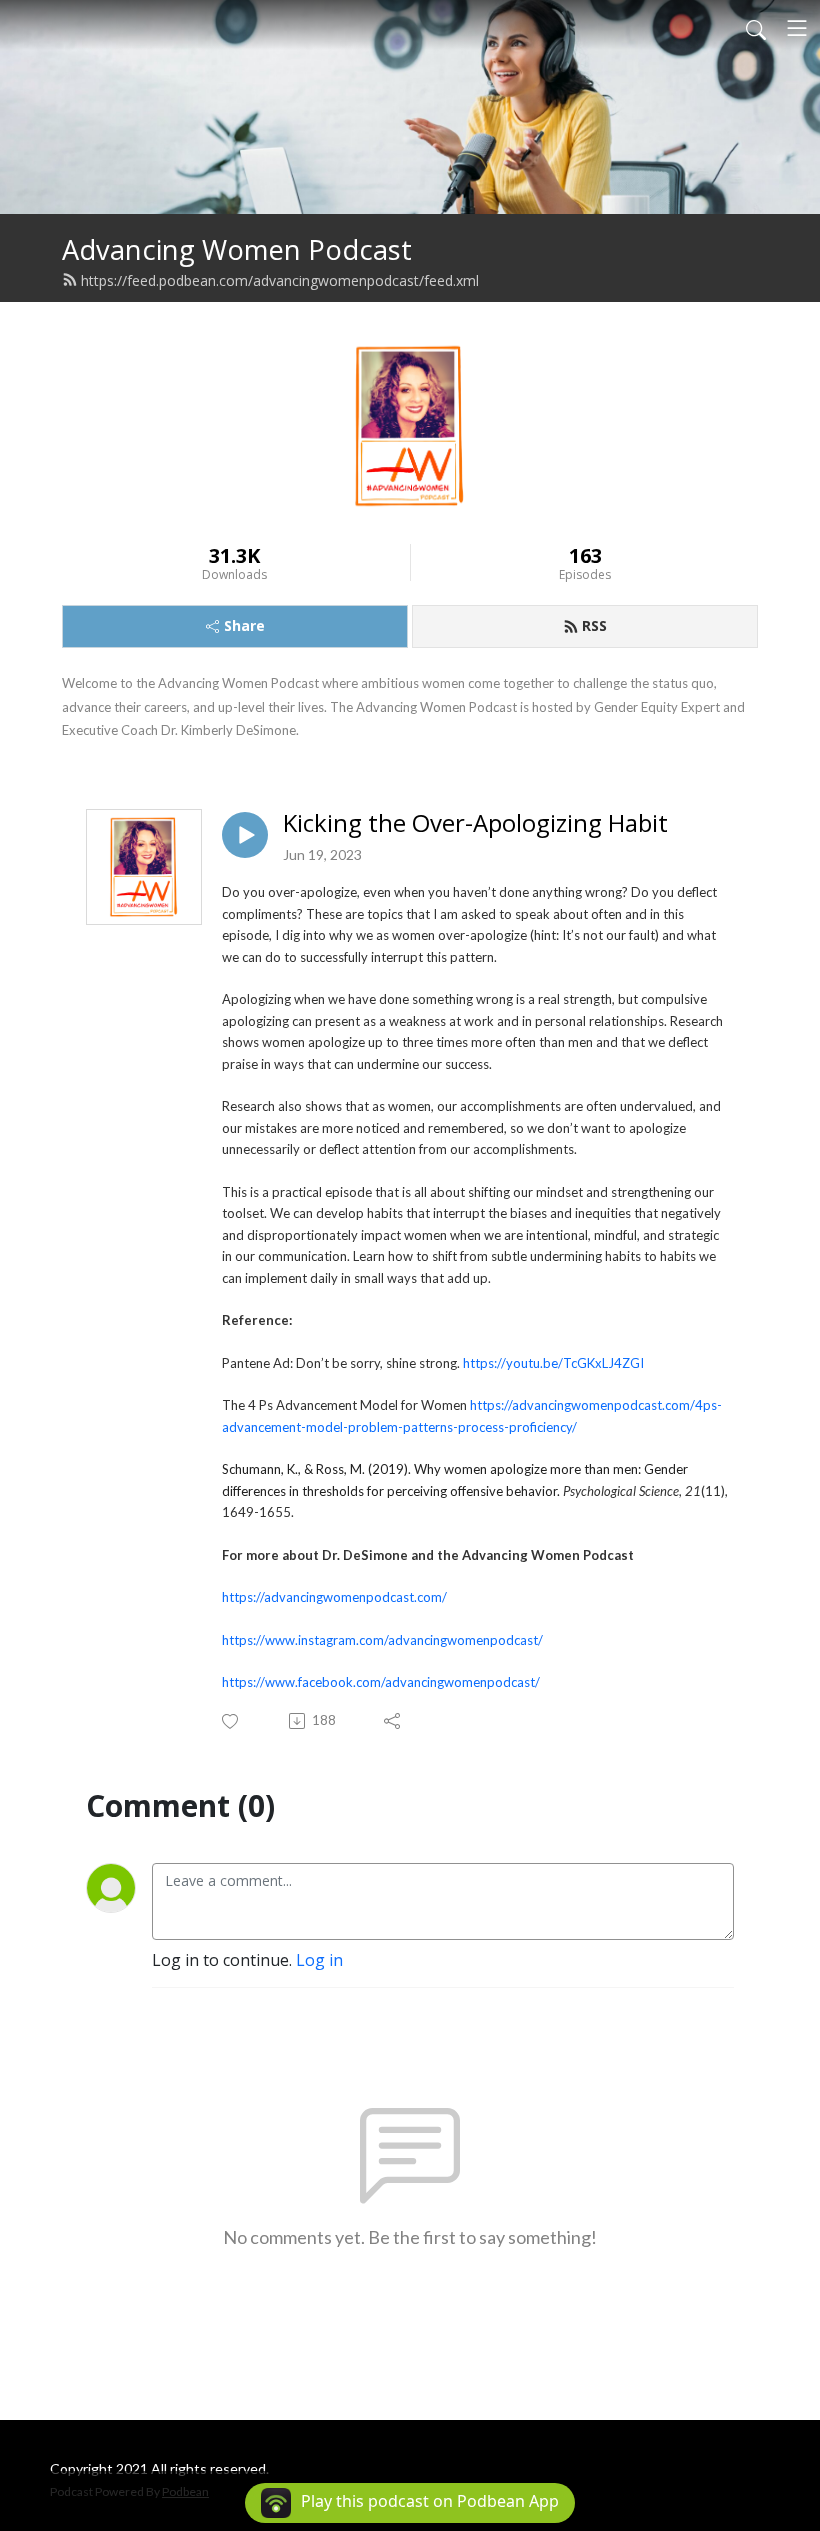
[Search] (756, 28)
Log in (319, 1960)
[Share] (393, 1721)
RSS (594, 625)
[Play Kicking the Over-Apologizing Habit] (245, 835)
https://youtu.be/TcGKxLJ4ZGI (553, 1363)
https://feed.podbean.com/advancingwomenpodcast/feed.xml (280, 280)
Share (244, 625)
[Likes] (231, 1721)
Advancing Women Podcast (237, 249)
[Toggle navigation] (797, 28)
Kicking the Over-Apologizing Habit (475, 823)
